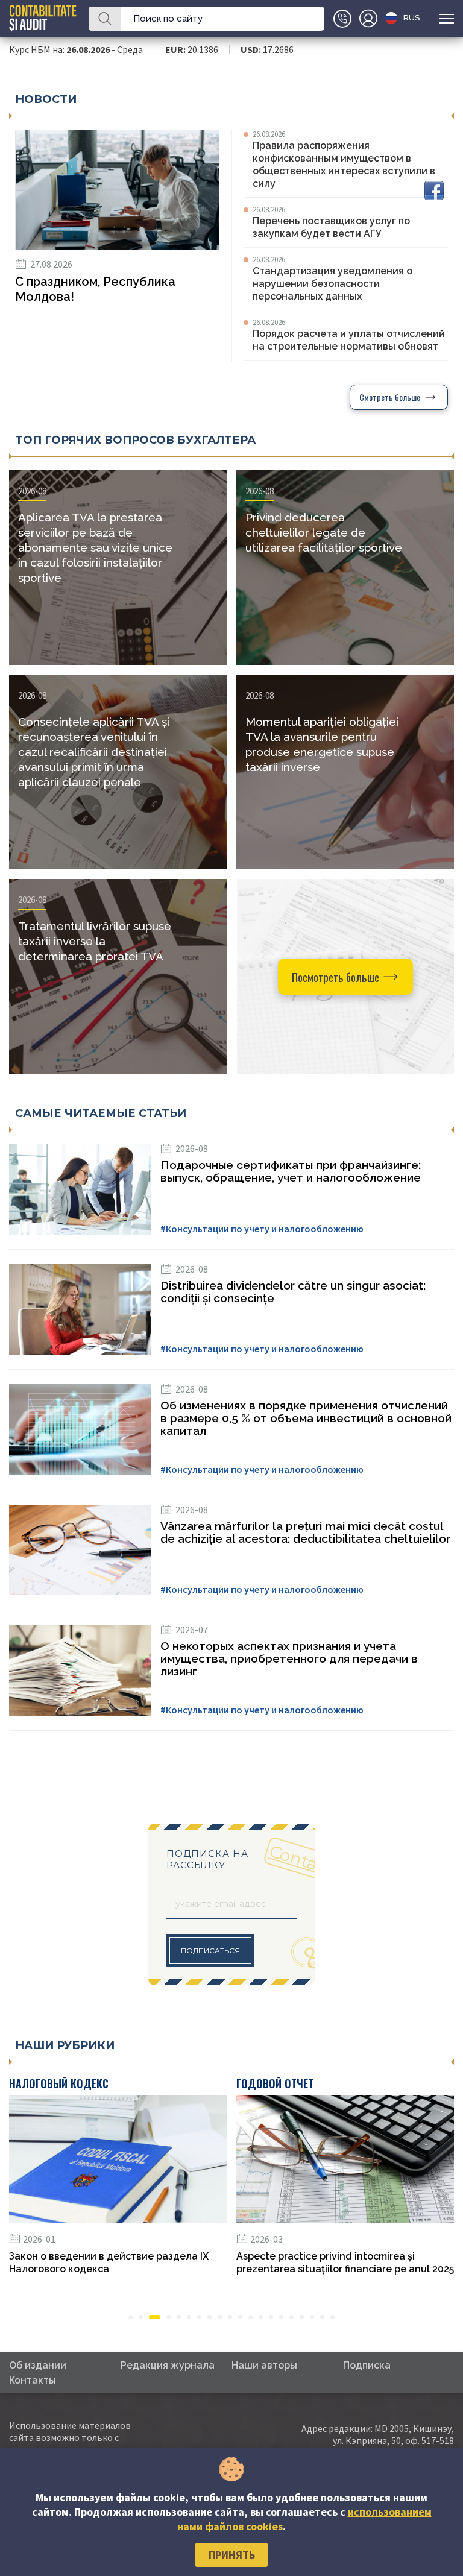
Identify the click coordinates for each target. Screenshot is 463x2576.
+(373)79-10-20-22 (342, 19)
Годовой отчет (275, 2083)
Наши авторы (264, 2365)
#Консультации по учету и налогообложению (262, 1229)
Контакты (33, 2380)
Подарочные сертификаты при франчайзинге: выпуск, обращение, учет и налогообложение (291, 1171)
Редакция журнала (168, 2365)
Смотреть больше (390, 397)
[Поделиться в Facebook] (434, 191)
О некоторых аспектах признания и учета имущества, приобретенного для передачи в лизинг (289, 1659)
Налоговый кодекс (59, 2083)
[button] (131, 2317)
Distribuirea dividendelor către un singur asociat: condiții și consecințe (293, 1292)
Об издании (38, 2365)
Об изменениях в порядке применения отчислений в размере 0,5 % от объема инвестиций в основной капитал (306, 1418)
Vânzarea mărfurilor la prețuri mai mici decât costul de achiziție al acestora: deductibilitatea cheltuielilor (305, 1532)
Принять (232, 2555)
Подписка (367, 2365)
